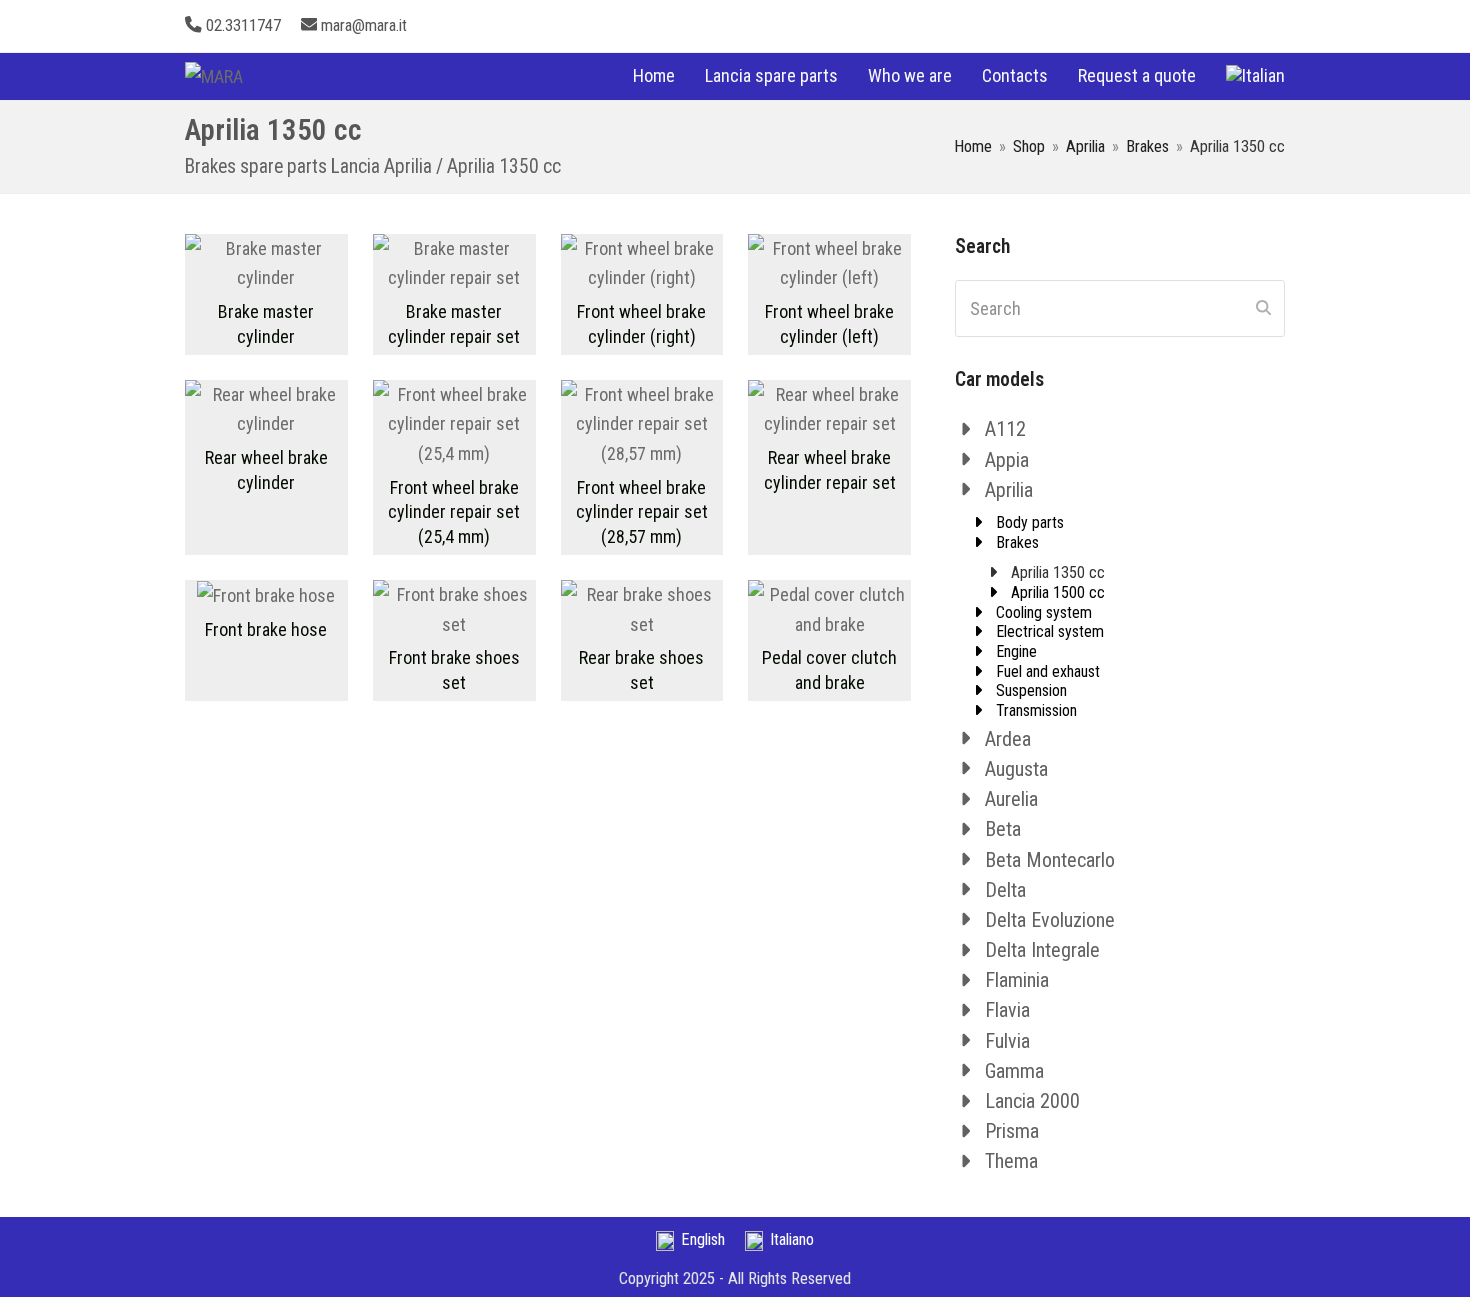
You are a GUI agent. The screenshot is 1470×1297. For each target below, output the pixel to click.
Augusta (1016, 769)
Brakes (1017, 542)
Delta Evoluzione (1050, 920)
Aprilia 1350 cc (1058, 572)
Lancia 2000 (1032, 1101)
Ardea (1008, 739)
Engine (1016, 651)
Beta (1003, 829)
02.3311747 (243, 25)
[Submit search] (1263, 309)
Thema (1011, 1161)
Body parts (1030, 522)
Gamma (1014, 1071)
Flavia (1007, 1010)
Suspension (1031, 690)
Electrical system (1050, 631)
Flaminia (1017, 980)
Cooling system (1044, 612)
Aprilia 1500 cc (1058, 592)
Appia (1007, 460)
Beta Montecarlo (1050, 860)
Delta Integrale (1042, 950)
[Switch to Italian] (1255, 76)
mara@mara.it (364, 25)
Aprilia (1009, 490)
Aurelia (1011, 799)
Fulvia (1007, 1041)
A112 (1005, 429)
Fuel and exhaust (1048, 671)
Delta (1005, 890)
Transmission (1036, 710)
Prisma (1012, 1131)
